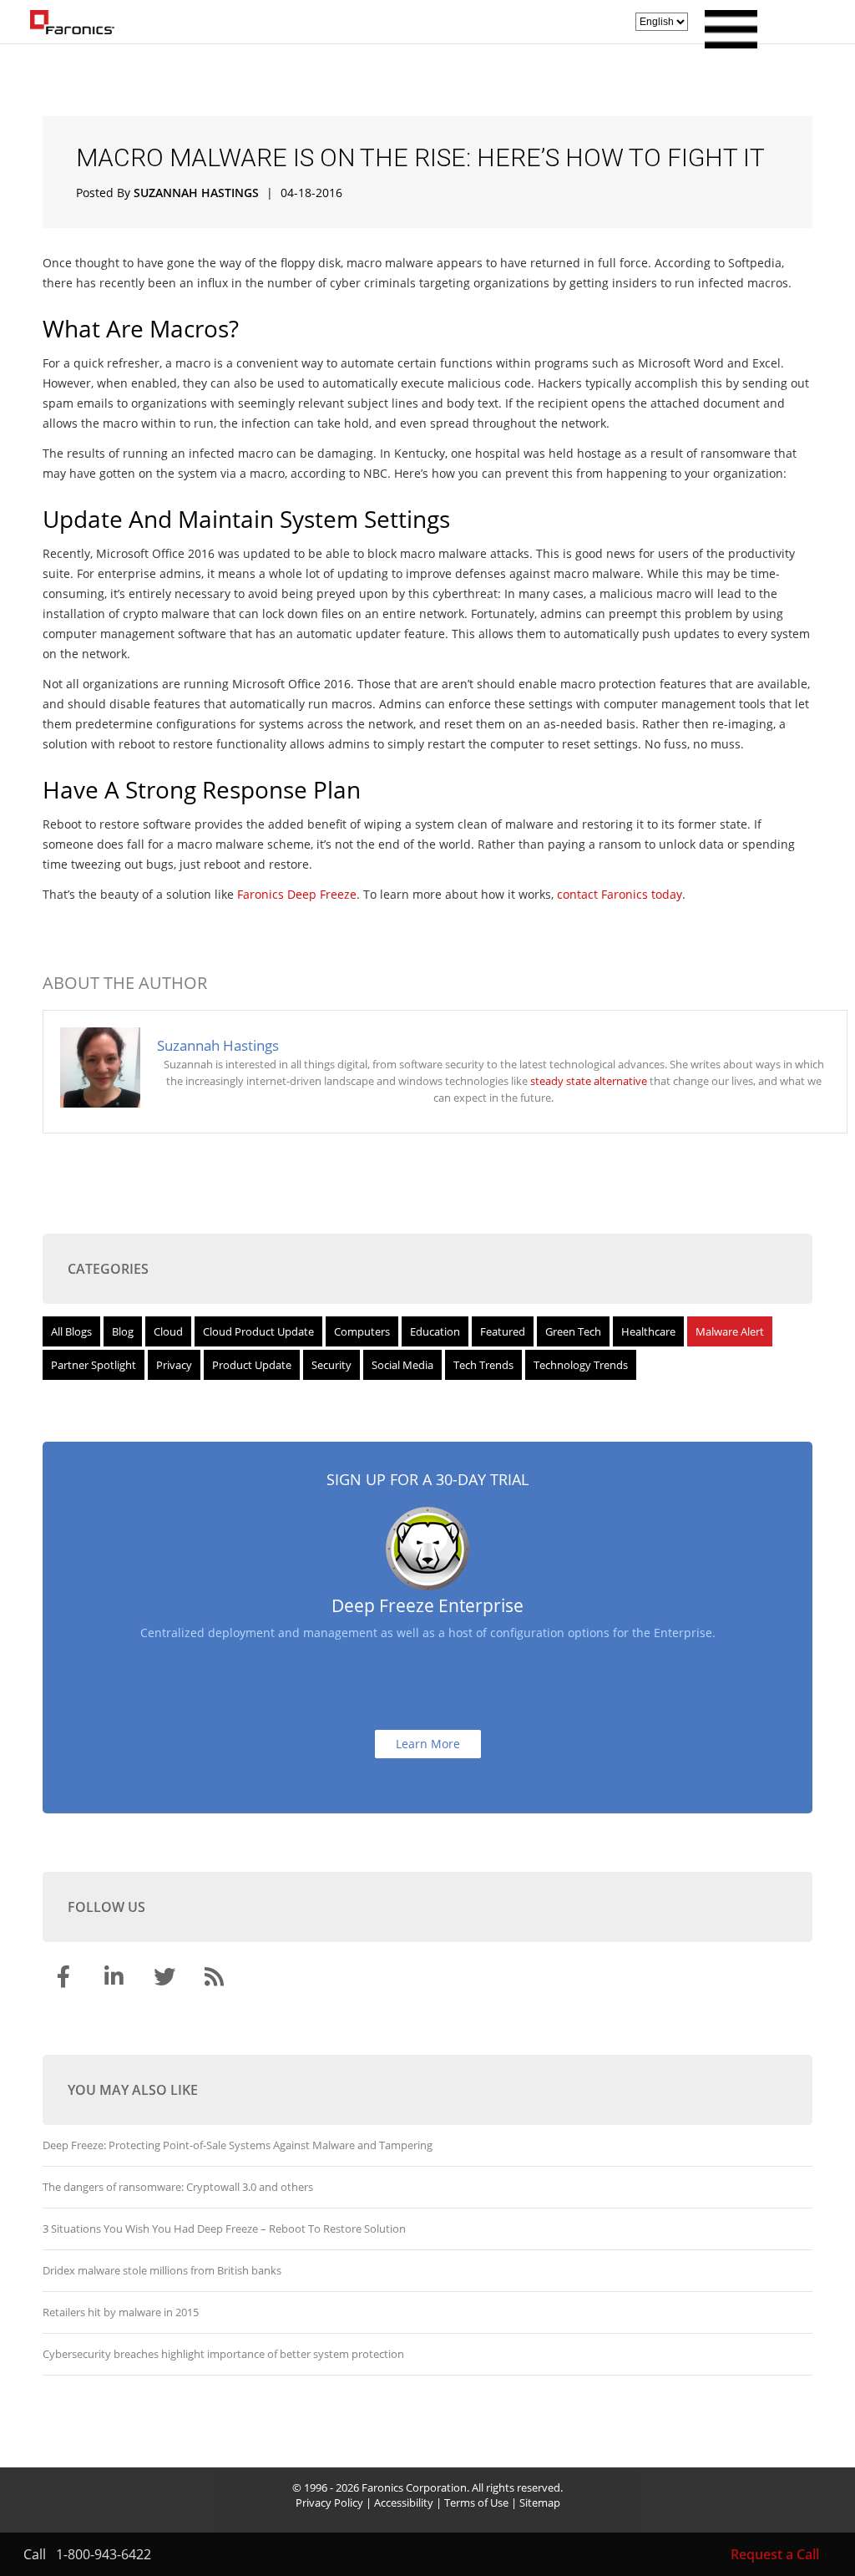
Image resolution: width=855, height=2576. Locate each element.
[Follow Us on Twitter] (166, 1980)
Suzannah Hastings (196, 193)
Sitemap (540, 2502)
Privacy (174, 1365)
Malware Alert (730, 1331)
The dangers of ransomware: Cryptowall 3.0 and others (178, 2187)
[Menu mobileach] (727, 43)
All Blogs (71, 1331)
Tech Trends (483, 1365)
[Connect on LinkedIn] (116, 1980)
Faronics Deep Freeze (297, 894)
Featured (503, 1331)
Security (331, 1365)
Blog (123, 1331)
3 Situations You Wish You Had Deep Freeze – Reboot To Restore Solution (224, 2229)
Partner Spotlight (94, 1365)
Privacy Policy (329, 2502)
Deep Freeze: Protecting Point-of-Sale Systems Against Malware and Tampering (238, 2145)
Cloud (168, 1331)
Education (435, 1331)
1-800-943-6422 (104, 2554)
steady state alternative (589, 1081)
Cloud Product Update (258, 1331)
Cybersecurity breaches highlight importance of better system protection (223, 2354)
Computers (362, 1331)
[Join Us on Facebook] (66, 1980)
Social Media (402, 1365)
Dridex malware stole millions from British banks (162, 2270)
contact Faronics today (620, 894)
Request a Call (775, 2554)
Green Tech (573, 1331)
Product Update (252, 1365)
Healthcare (648, 1331)
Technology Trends (581, 1365)
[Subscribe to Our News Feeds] (216, 1980)
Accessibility (404, 2502)
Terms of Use (476, 2502)
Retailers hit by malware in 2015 (121, 2312)
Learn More (428, 1744)
